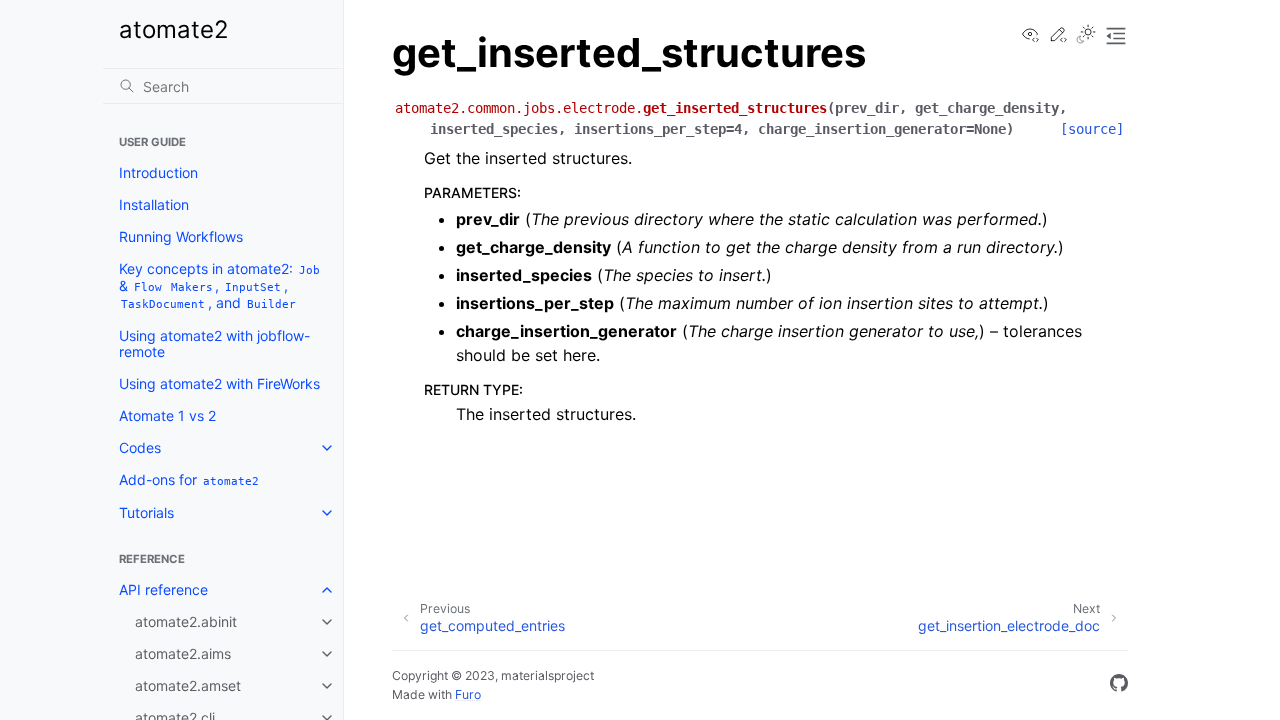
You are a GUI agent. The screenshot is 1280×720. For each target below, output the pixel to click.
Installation (154, 204)
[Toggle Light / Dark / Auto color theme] (1086, 36)
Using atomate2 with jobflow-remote (214, 343)
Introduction (158, 172)
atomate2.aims (183, 653)
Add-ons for (189, 479)
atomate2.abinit (186, 621)
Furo (468, 694)
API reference (163, 589)
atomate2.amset (188, 685)
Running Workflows (181, 236)
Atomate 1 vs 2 (167, 415)
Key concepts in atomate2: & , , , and (219, 285)
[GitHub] (1119, 686)
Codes (140, 447)
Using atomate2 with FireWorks (219, 383)
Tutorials (146, 512)
